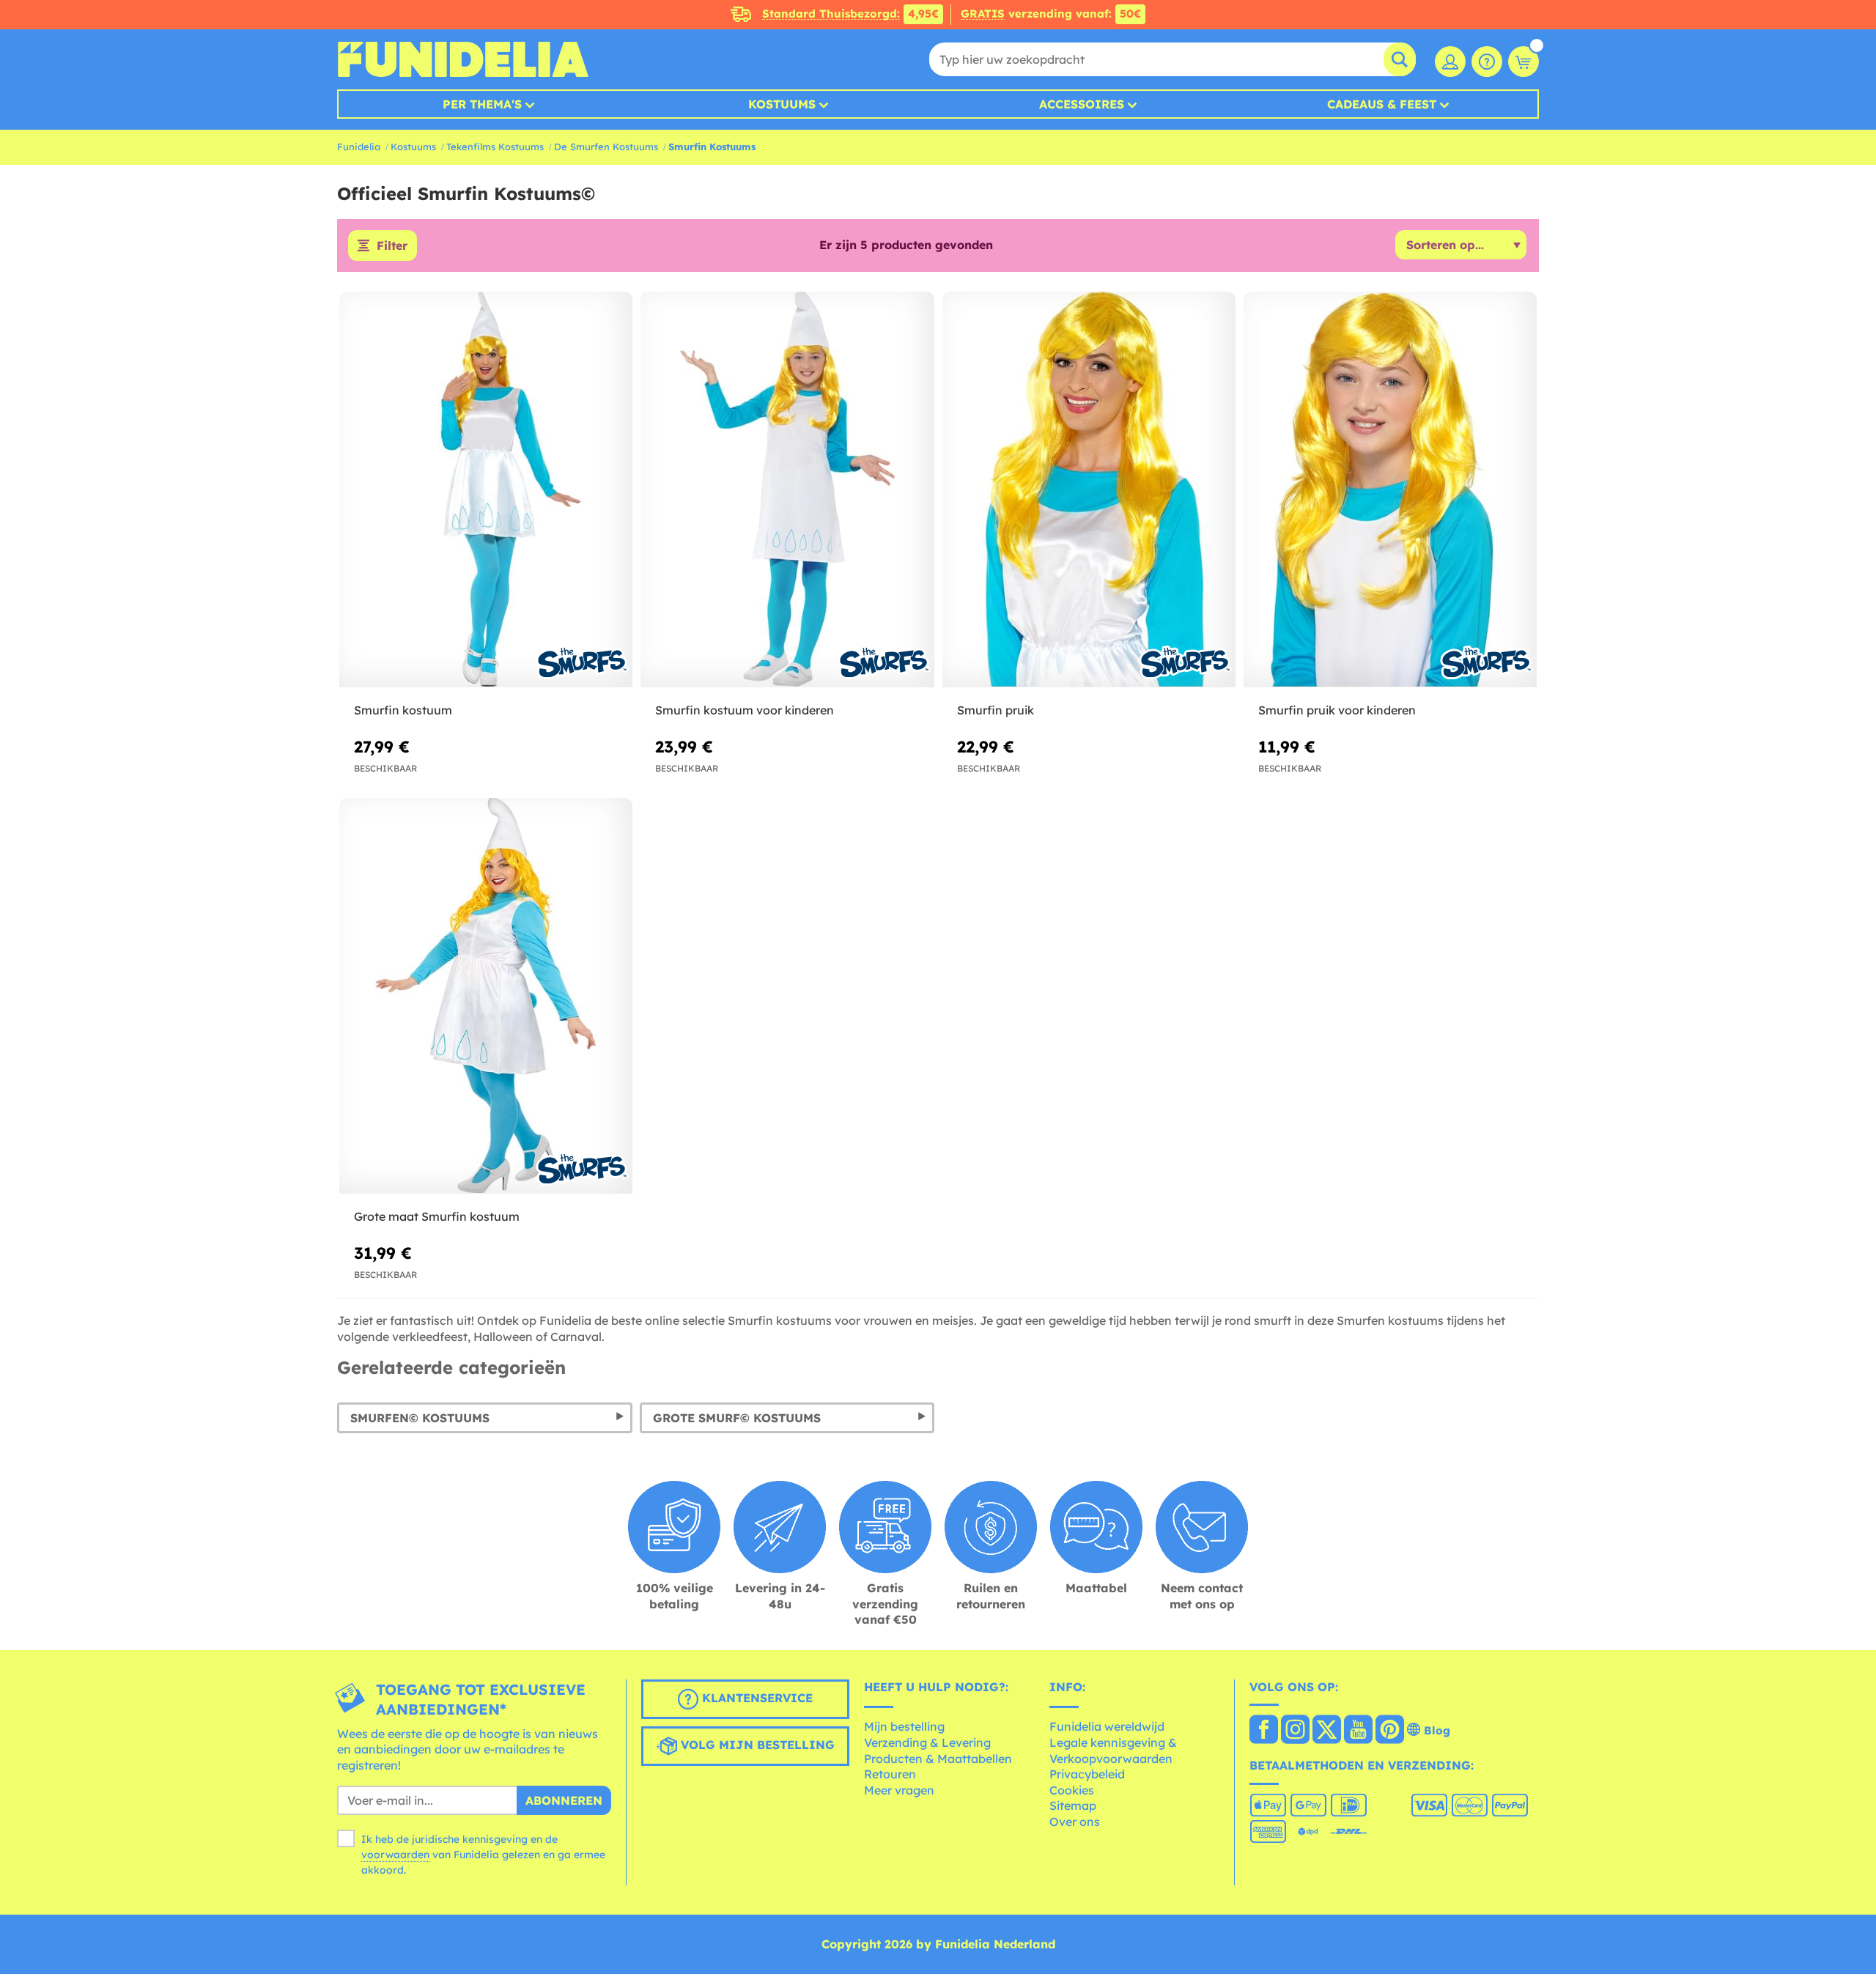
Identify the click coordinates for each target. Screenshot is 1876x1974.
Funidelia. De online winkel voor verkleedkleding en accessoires (463, 59)
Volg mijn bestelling (756, 1745)
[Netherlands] (1264, 1731)
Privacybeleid (1087, 1774)
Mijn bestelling (904, 1726)
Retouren (890, 1774)
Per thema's (482, 104)
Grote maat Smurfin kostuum (437, 1216)
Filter (392, 245)
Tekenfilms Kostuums (495, 147)
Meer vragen (899, 1790)
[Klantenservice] (1487, 62)
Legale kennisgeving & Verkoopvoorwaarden (1113, 1751)
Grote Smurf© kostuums (737, 1418)
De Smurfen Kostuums (606, 147)
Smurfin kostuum (403, 710)
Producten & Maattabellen (938, 1759)
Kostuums (782, 104)
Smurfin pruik (996, 710)
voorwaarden (395, 1855)
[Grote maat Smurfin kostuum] (486, 996)
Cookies (1072, 1790)
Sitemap (1073, 1805)
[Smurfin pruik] (1089, 490)
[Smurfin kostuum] (486, 490)
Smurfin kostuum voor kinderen (745, 710)
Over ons (1075, 1822)
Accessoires (1082, 104)
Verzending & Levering (927, 1742)
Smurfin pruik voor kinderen (1337, 710)
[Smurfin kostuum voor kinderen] (787, 490)
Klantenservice (756, 1698)
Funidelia (359, 147)
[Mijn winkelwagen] (1524, 62)
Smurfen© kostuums (420, 1418)
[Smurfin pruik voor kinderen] (1390, 490)
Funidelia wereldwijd (1107, 1726)
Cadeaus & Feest (1382, 104)
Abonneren (564, 1800)
